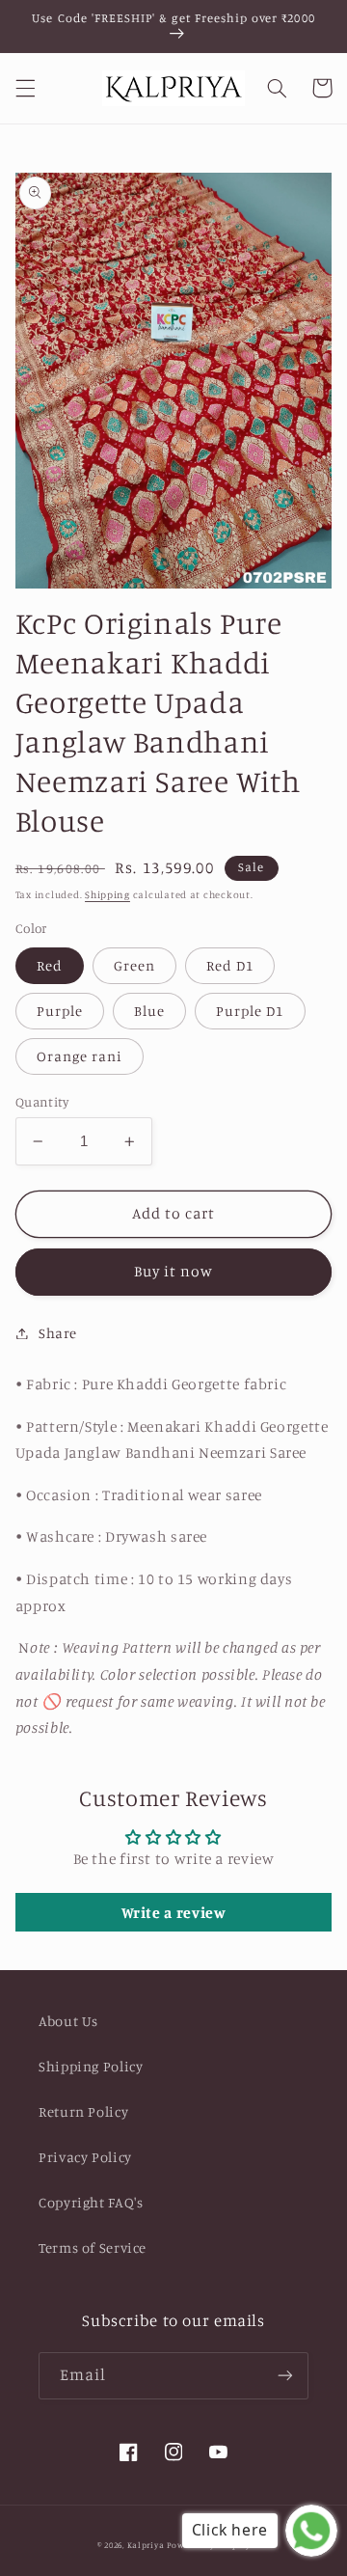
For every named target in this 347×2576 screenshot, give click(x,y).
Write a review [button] (174, 1912)
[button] (25, 88)
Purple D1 (250, 1011)
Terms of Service (93, 2247)
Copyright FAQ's (91, 2202)
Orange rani (80, 1056)
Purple (60, 1011)
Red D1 (230, 965)
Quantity (42, 1102)
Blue (149, 1011)
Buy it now (174, 1271)
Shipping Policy (91, 2066)
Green (134, 965)
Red (50, 965)
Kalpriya (146, 2545)
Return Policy (83, 2111)
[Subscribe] (285, 2376)
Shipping (107, 894)
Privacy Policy (85, 2157)
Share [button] (58, 1333)
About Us (68, 2021)
